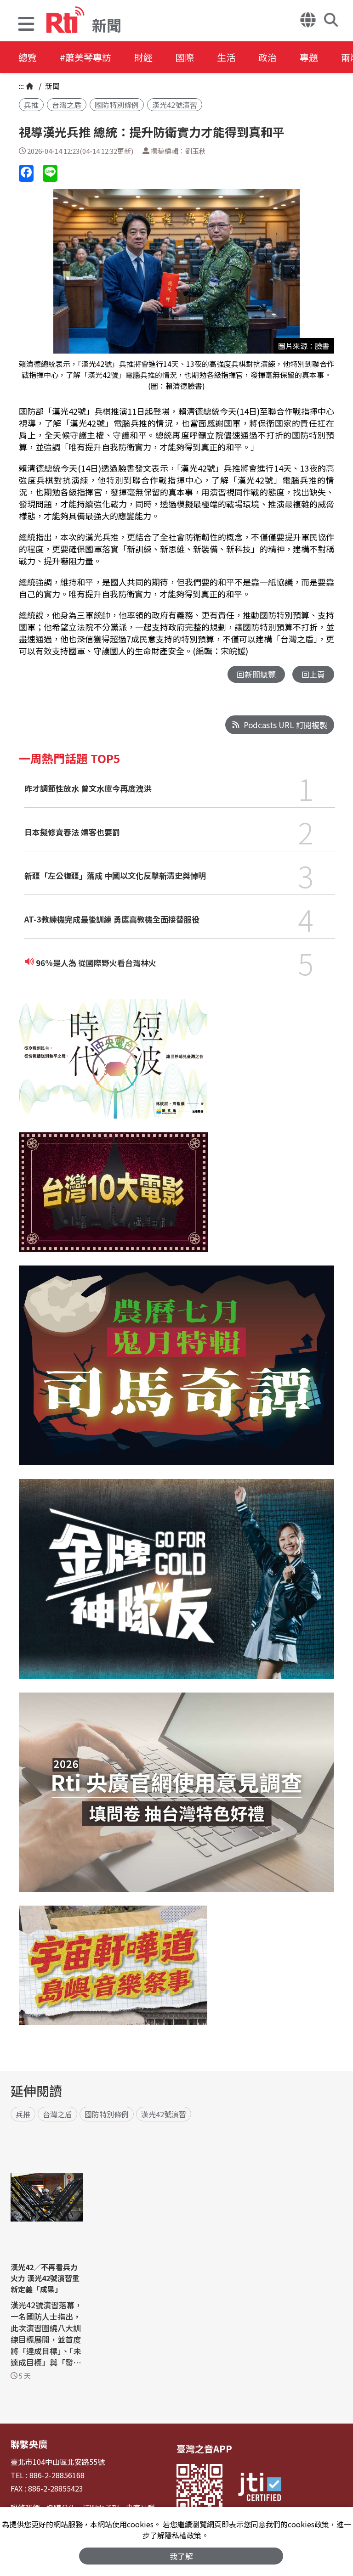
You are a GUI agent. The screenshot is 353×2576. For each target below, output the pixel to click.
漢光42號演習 (175, 105)
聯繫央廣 (29, 2444)
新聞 (51, 86)
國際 (185, 57)
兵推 (31, 105)
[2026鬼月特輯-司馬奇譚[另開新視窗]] (176, 1372)
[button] (26, 25)
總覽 (28, 57)
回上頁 (313, 674)
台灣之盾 (67, 105)
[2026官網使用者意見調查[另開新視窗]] (176, 1799)
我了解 (181, 2556)
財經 (143, 57)
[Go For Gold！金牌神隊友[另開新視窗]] (176, 1586)
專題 (309, 57)
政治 (268, 57)
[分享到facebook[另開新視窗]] (26, 173)
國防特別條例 (117, 105)
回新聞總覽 (256, 674)
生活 (226, 57)
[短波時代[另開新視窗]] (113, 1066)
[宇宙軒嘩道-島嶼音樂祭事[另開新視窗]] (113, 1972)
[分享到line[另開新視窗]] (50, 173)
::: (21, 86)
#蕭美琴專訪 (85, 57)
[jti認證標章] (260, 2488)
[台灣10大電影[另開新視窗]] (113, 1199)
